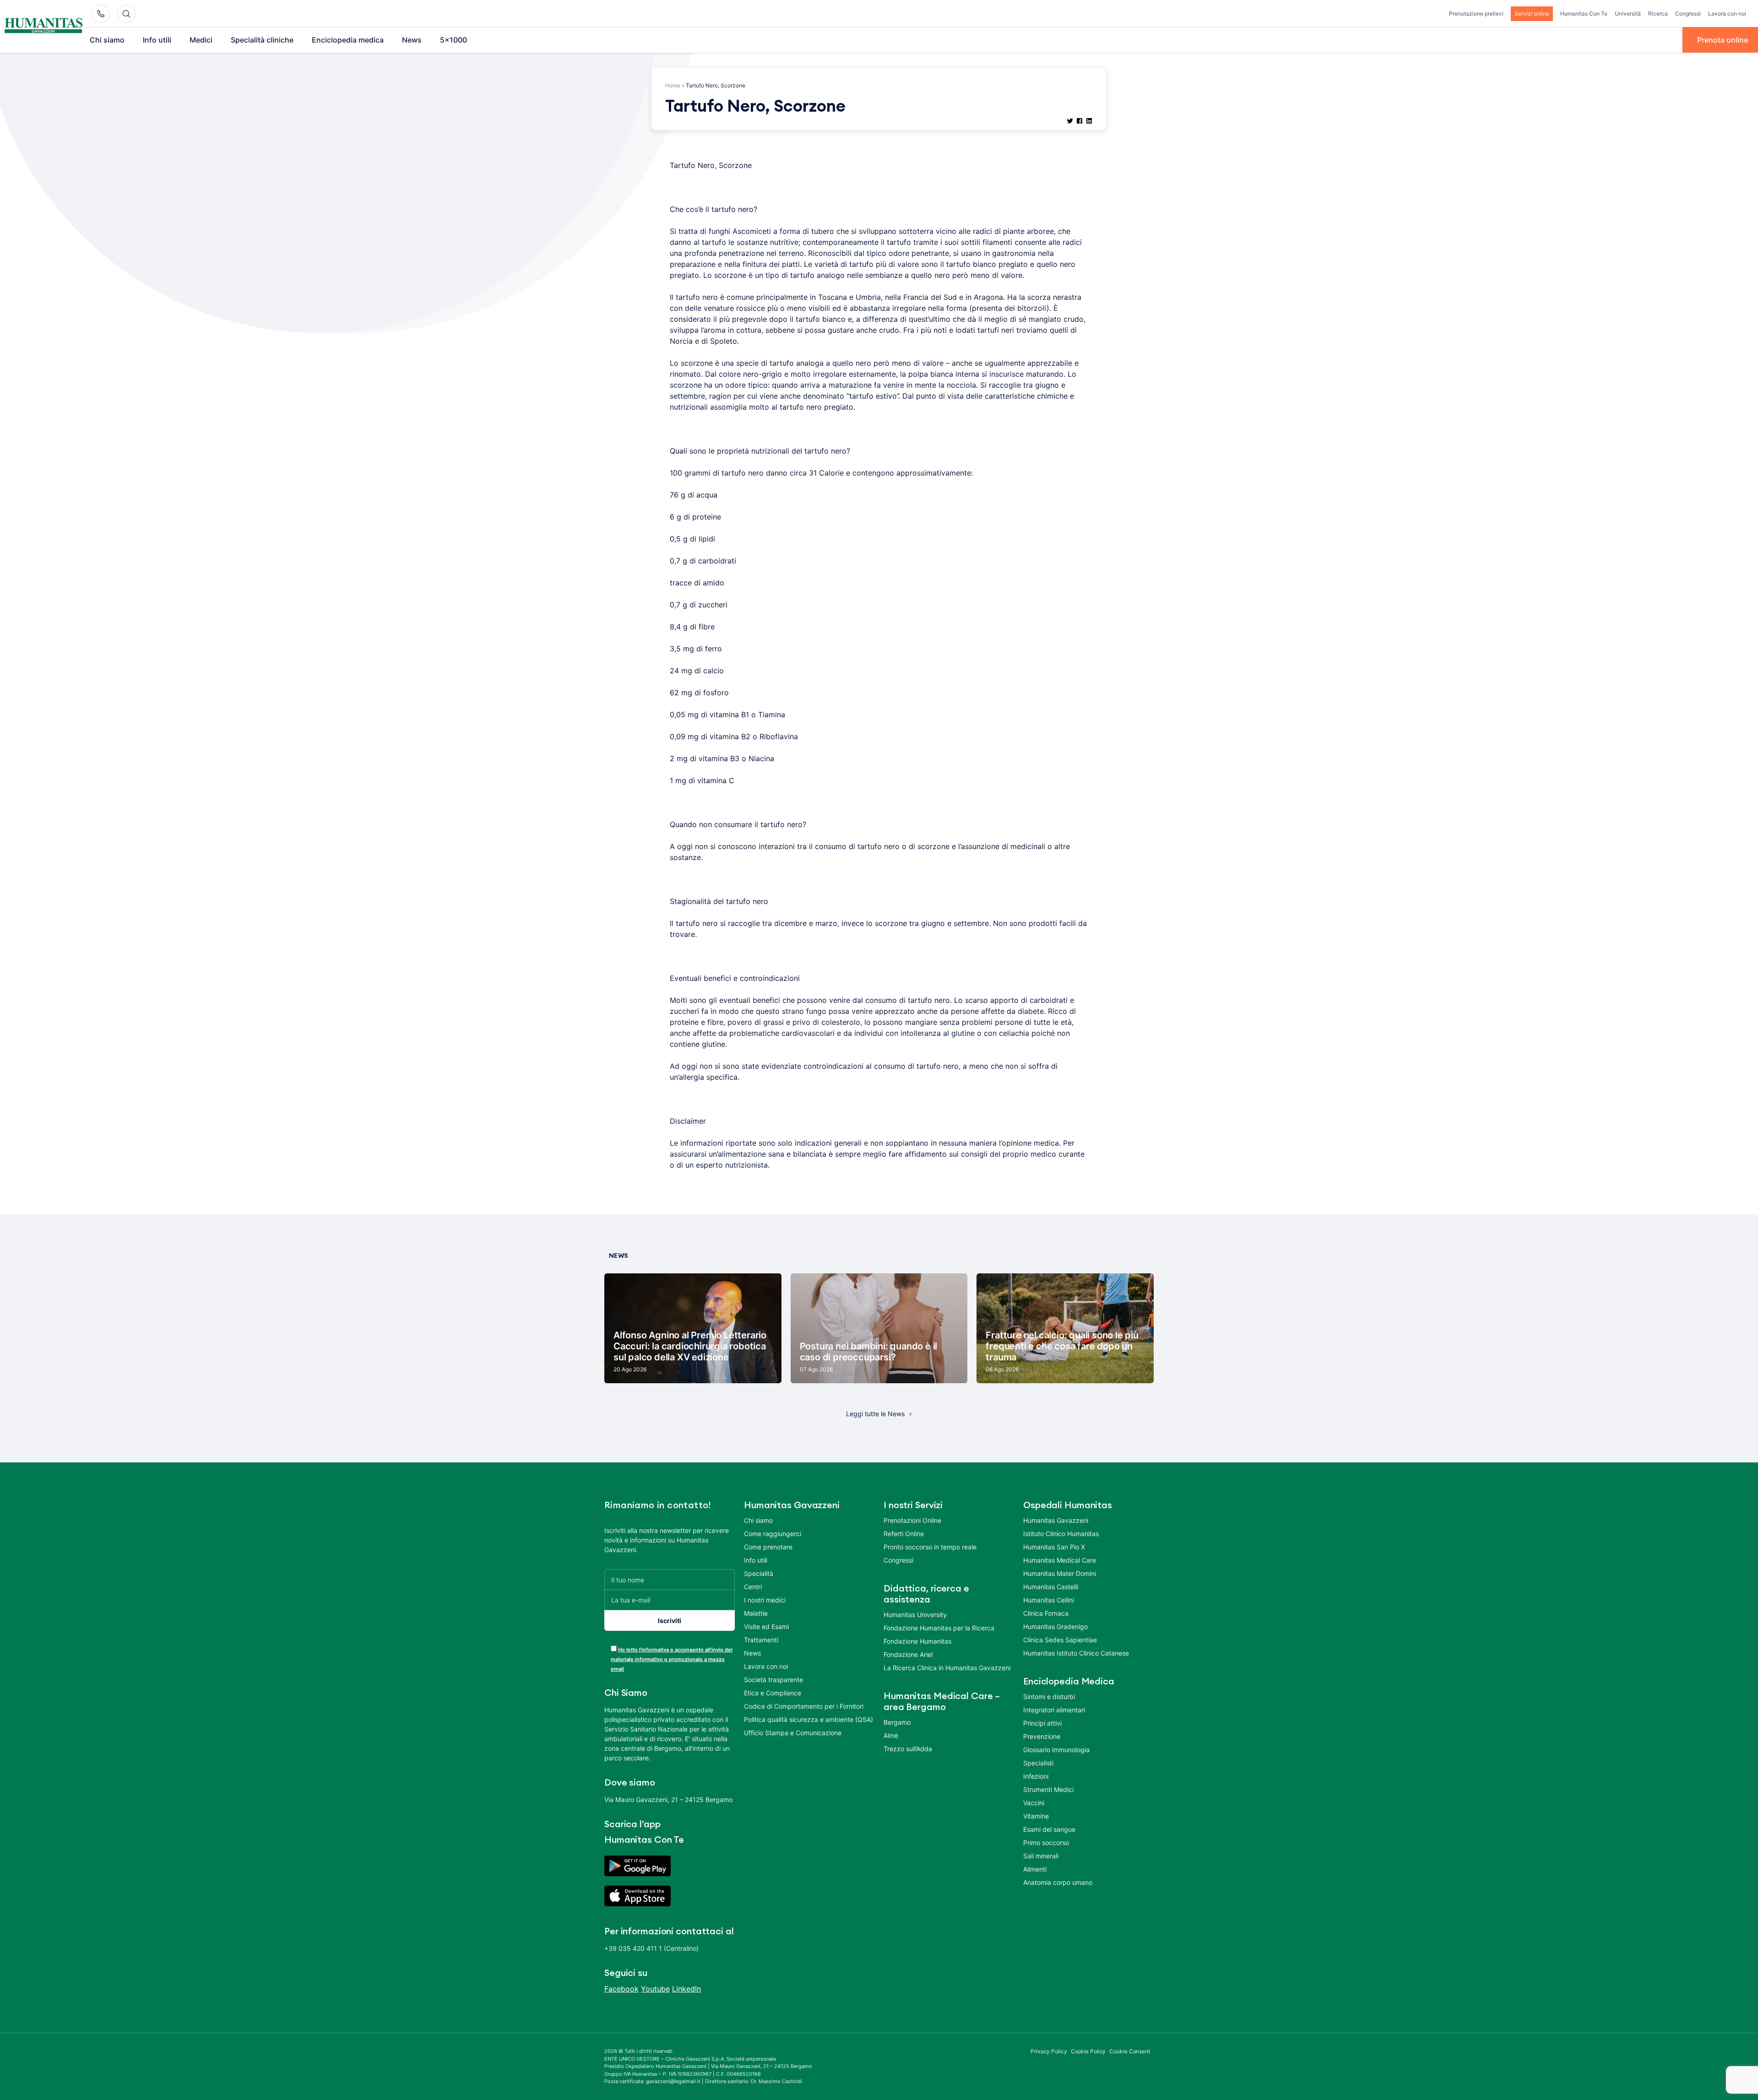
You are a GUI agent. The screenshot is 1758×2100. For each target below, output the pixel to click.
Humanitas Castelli (1051, 1587)
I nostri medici (765, 1600)
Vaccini (1034, 1803)
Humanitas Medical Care (1060, 1560)
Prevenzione (1042, 1736)
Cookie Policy (1088, 2051)
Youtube (655, 1989)
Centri (753, 1587)
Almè (891, 1735)
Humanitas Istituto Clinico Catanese (1076, 1653)
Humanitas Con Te (1584, 14)
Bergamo (897, 1722)
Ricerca (1658, 14)
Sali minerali (1041, 1856)
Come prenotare (768, 1547)
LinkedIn (686, 1989)
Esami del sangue (1049, 1829)
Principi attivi (1042, 1723)
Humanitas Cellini (1049, 1600)
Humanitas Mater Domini (1060, 1573)
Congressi (1688, 14)
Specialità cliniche (262, 40)
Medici (201, 40)
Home (673, 85)
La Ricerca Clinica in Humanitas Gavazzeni (947, 1668)
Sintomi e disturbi (1049, 1697)
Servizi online (1532, 14)
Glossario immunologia (1056, 1750)
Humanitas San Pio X (1054, 1547)
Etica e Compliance (773, 1693)
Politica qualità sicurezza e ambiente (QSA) (808, 1719)
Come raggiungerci (773, 1534)
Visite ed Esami (766, 1626)
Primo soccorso (1046, 1843)
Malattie (756, 1613)
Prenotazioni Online (912, 1520)
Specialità (759, 1573)
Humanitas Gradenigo (1055, 1626)
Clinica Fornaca (1046, 1613)
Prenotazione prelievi (1476, 14)
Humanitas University (915, 1615)
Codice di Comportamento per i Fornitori (804, 1706)
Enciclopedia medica (348, 40)
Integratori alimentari (1054, 1710)
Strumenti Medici (1048, 1789)
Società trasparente (773, 1680)
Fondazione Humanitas (917, 1641)
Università (1628, 14)
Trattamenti (761, 1640)
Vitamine (1036, 1816)
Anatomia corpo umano (1058, 1882)
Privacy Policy (1049, 2051)
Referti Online (904, 1534)
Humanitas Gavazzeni (1056, 1520)
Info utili (157, 40)
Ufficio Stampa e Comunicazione (793, 1733)
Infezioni (1036, 1776)
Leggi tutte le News (875, 1414)
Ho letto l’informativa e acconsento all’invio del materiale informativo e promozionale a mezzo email (672, 1659)
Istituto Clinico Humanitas (1061, 1534)
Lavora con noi (1727, 14)
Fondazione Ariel (908, 1654)
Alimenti (1035, 1869)
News (412, 40)
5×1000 (453, 40)
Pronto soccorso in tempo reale (930, 1547)
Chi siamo (107, 40)
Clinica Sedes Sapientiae (1060, 1640)
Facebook (621, 1989)
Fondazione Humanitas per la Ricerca (939, 1628)
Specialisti (1038, 1763)
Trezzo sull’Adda (908, 1749)
